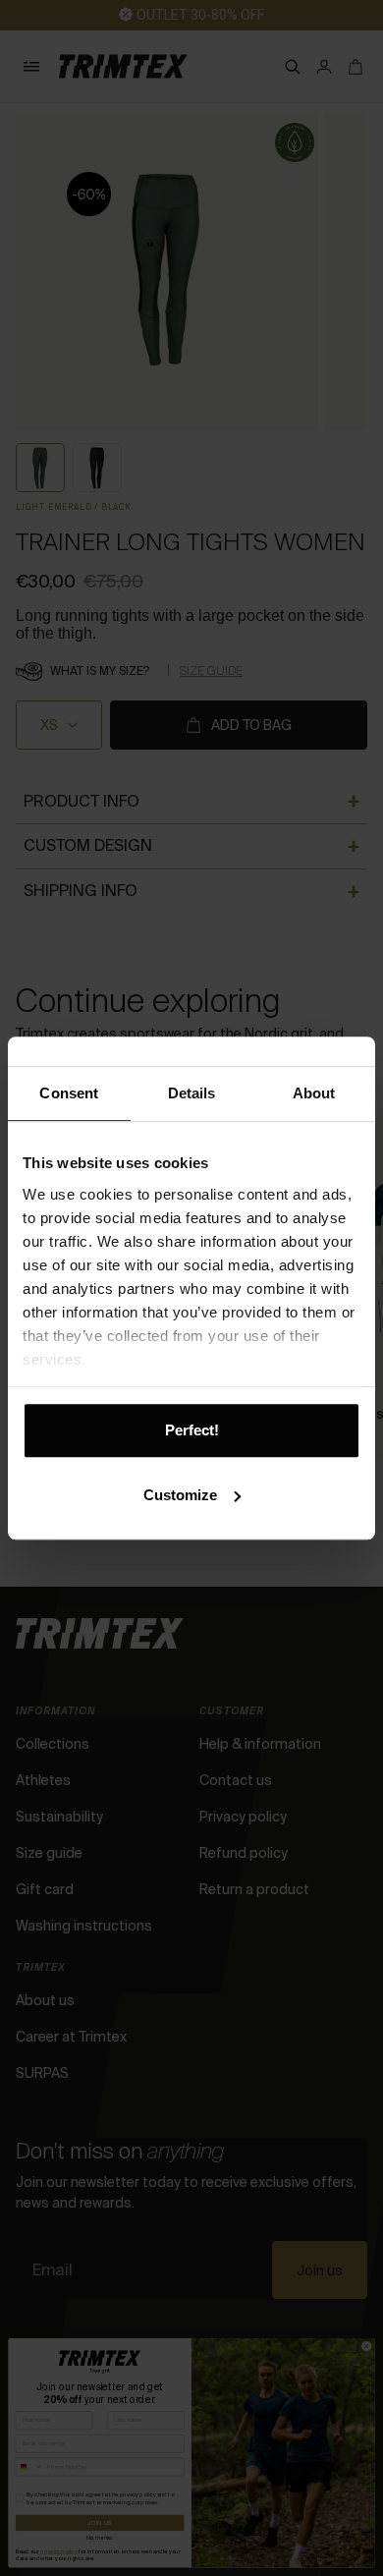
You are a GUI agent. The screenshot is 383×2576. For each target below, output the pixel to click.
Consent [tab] (69, 1093)
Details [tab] (192, 1093)
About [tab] (314, 1093)
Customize (180, 1495)
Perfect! (192, 1430)
